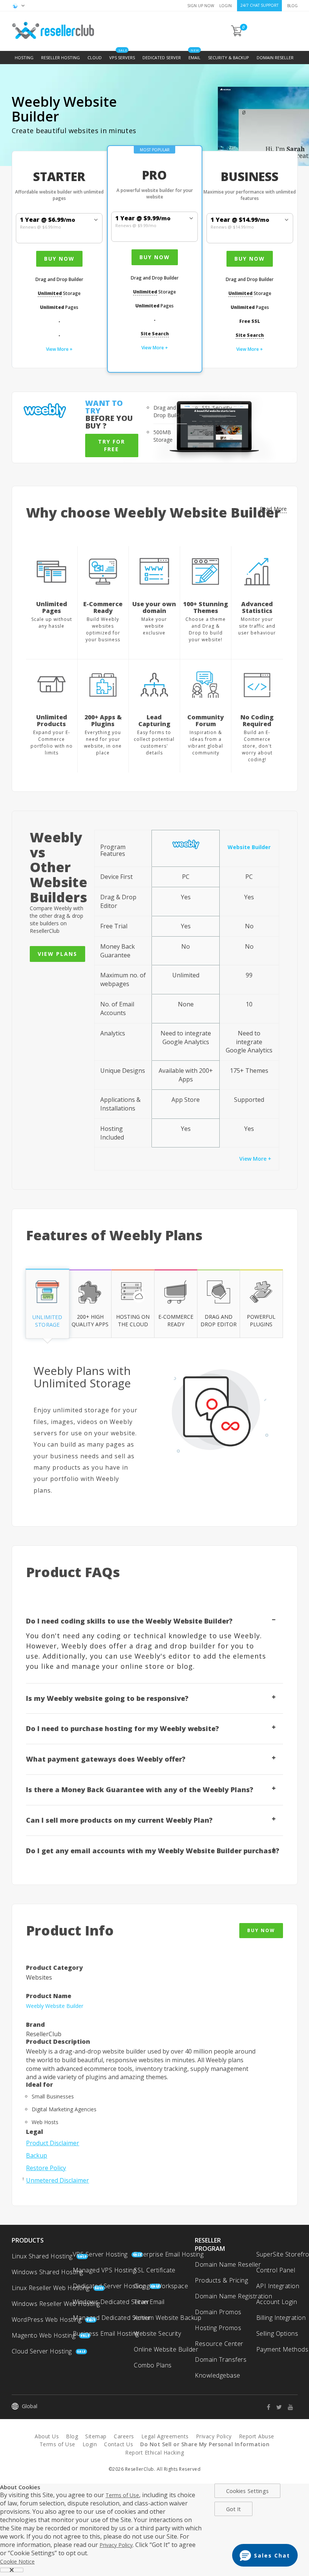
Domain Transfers (221, 2359)
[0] (237, 34)
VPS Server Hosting (100, 2254)
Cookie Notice (17, 2561)
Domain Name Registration (233, 2296)
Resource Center (219, 2344)
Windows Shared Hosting (47, 2272)
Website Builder (249, 847)
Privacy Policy (214, 2436)
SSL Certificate (155, 2270)
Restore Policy (46, 2168)
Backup (37, 2155)
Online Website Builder (166, 2349)
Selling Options (277, 2333)
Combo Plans (153, 2365)
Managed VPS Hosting (105, 2270)
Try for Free (112, 445)
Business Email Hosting (106, 2333)
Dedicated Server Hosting (109, 2286)
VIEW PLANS (57, 954)
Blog (292, 6)
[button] (265, 2555)
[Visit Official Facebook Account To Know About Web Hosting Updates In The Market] (271, 2407)
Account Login (277, 2302)
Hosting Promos (218, 2328)
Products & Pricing (221, 2280)
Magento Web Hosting (44, 2335)
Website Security (157, 2333)
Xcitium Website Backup (168, 2318)
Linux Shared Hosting (42, 2256)
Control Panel (276, 2270)
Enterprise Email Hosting (169, 2254)
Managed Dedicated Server (112, 2318)
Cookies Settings (247, 2491)
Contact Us (119, 2444)
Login (226, 6)
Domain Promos (218, 2312)
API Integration (278, 2286)
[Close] (12, 2570)
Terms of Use (57, 2444)
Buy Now (59, 259)
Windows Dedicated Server (111, 2302)
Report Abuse (257, 2436)
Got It (234, 2509)
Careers (124, 2436)
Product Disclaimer (53, 2143)
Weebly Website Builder (55, 2006)
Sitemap (96, 2436)
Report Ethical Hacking (154, 2452)
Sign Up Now (201, 6)
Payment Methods (282, 2349)
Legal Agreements (165, 2436)
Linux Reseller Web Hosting (51, 2288)
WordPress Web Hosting (47, 2319)
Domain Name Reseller (228, 2264)
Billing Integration (281, 2318)
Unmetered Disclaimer (57, 2180)
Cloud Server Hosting (42, 2351)
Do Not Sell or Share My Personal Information (205, 2444)
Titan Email (149, 2302)
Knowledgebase (218, 2375)
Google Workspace (161, 2286)
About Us (47, 2436)
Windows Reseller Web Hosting (56, 2304)
